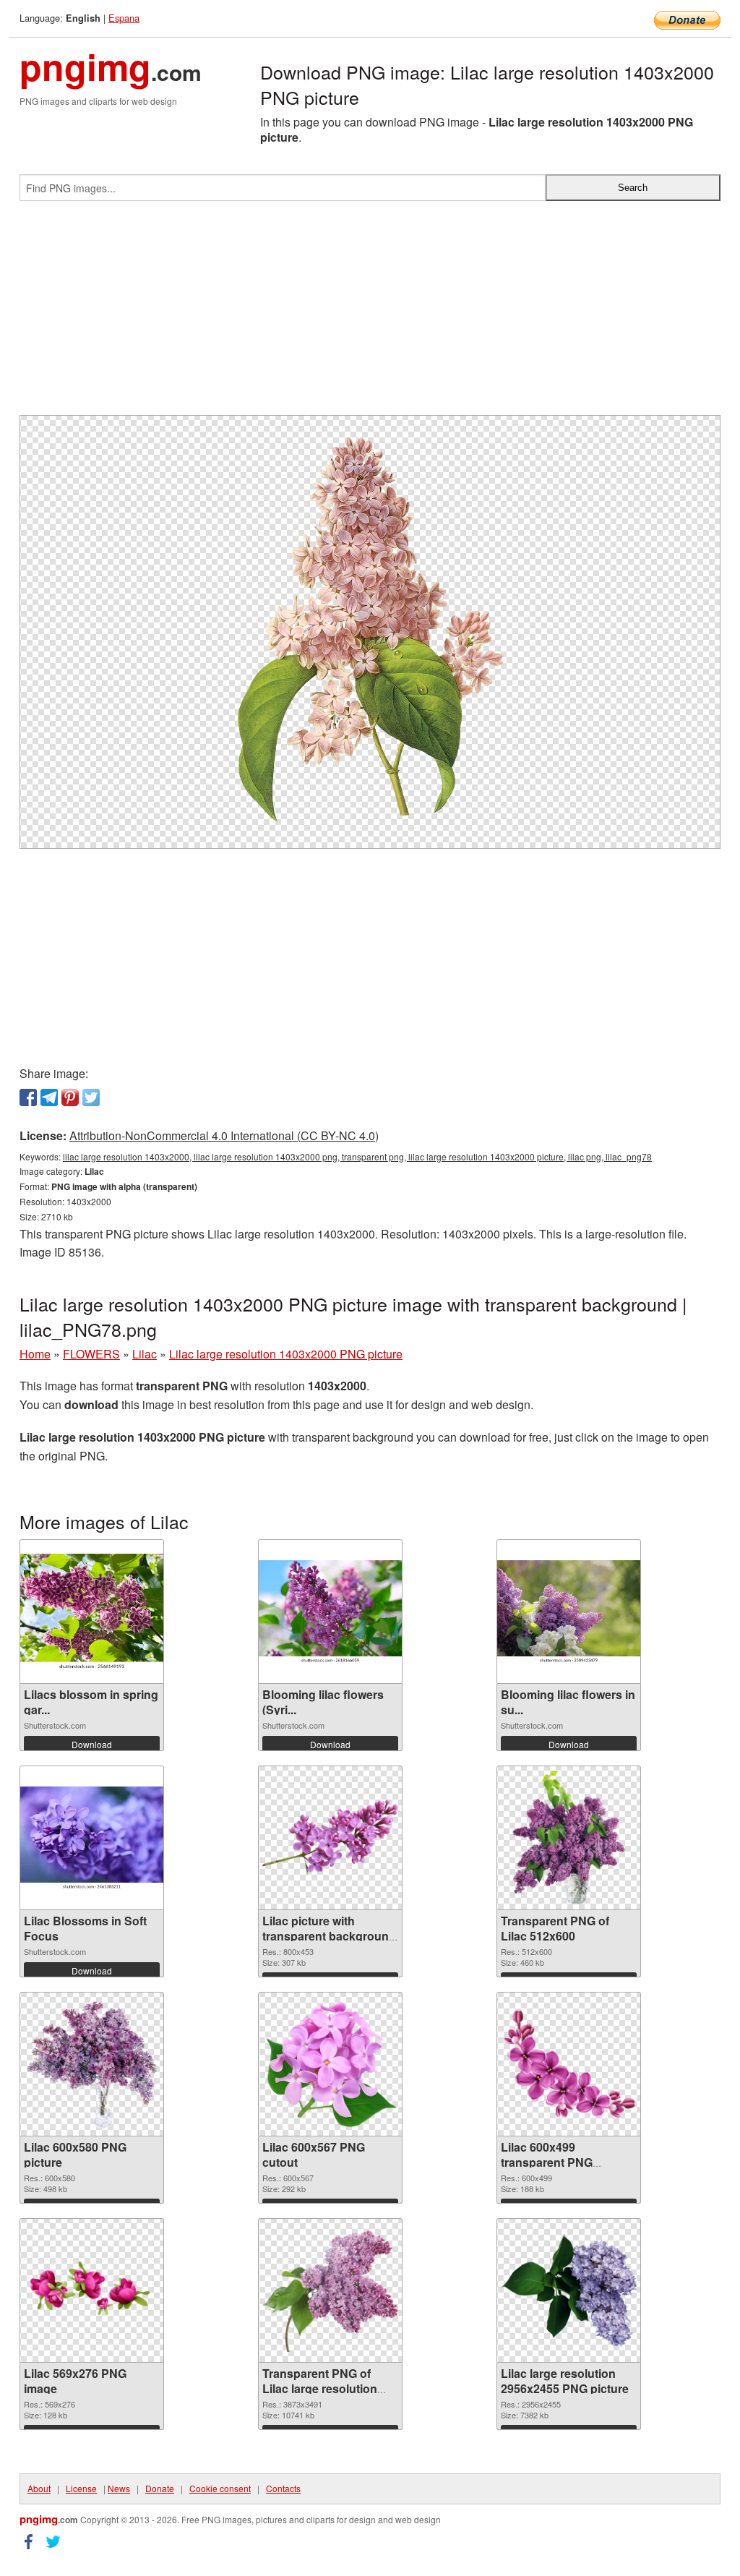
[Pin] (70, 1097)
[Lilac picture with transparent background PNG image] (330, 1838)
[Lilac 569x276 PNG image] (92, 2291)
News (119, 2488)
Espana (124, 18)
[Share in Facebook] (28, 1097)
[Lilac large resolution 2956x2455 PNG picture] (569, 2290)
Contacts (283, 2488)
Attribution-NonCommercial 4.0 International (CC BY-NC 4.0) (224, 1135)
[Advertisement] (370, 314)
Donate (160, 2488)
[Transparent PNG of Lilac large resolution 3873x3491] (330, 2291)
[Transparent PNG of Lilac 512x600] (569, 1838)
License (81, 2488)
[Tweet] (91, 1097)
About (39, 2488)
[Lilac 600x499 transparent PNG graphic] (569, 2064)
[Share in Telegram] (49, 1097)
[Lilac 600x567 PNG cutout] (330, 2064)
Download (92, 1744)
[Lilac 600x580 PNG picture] (92, 2064)
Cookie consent (220, 2488)
